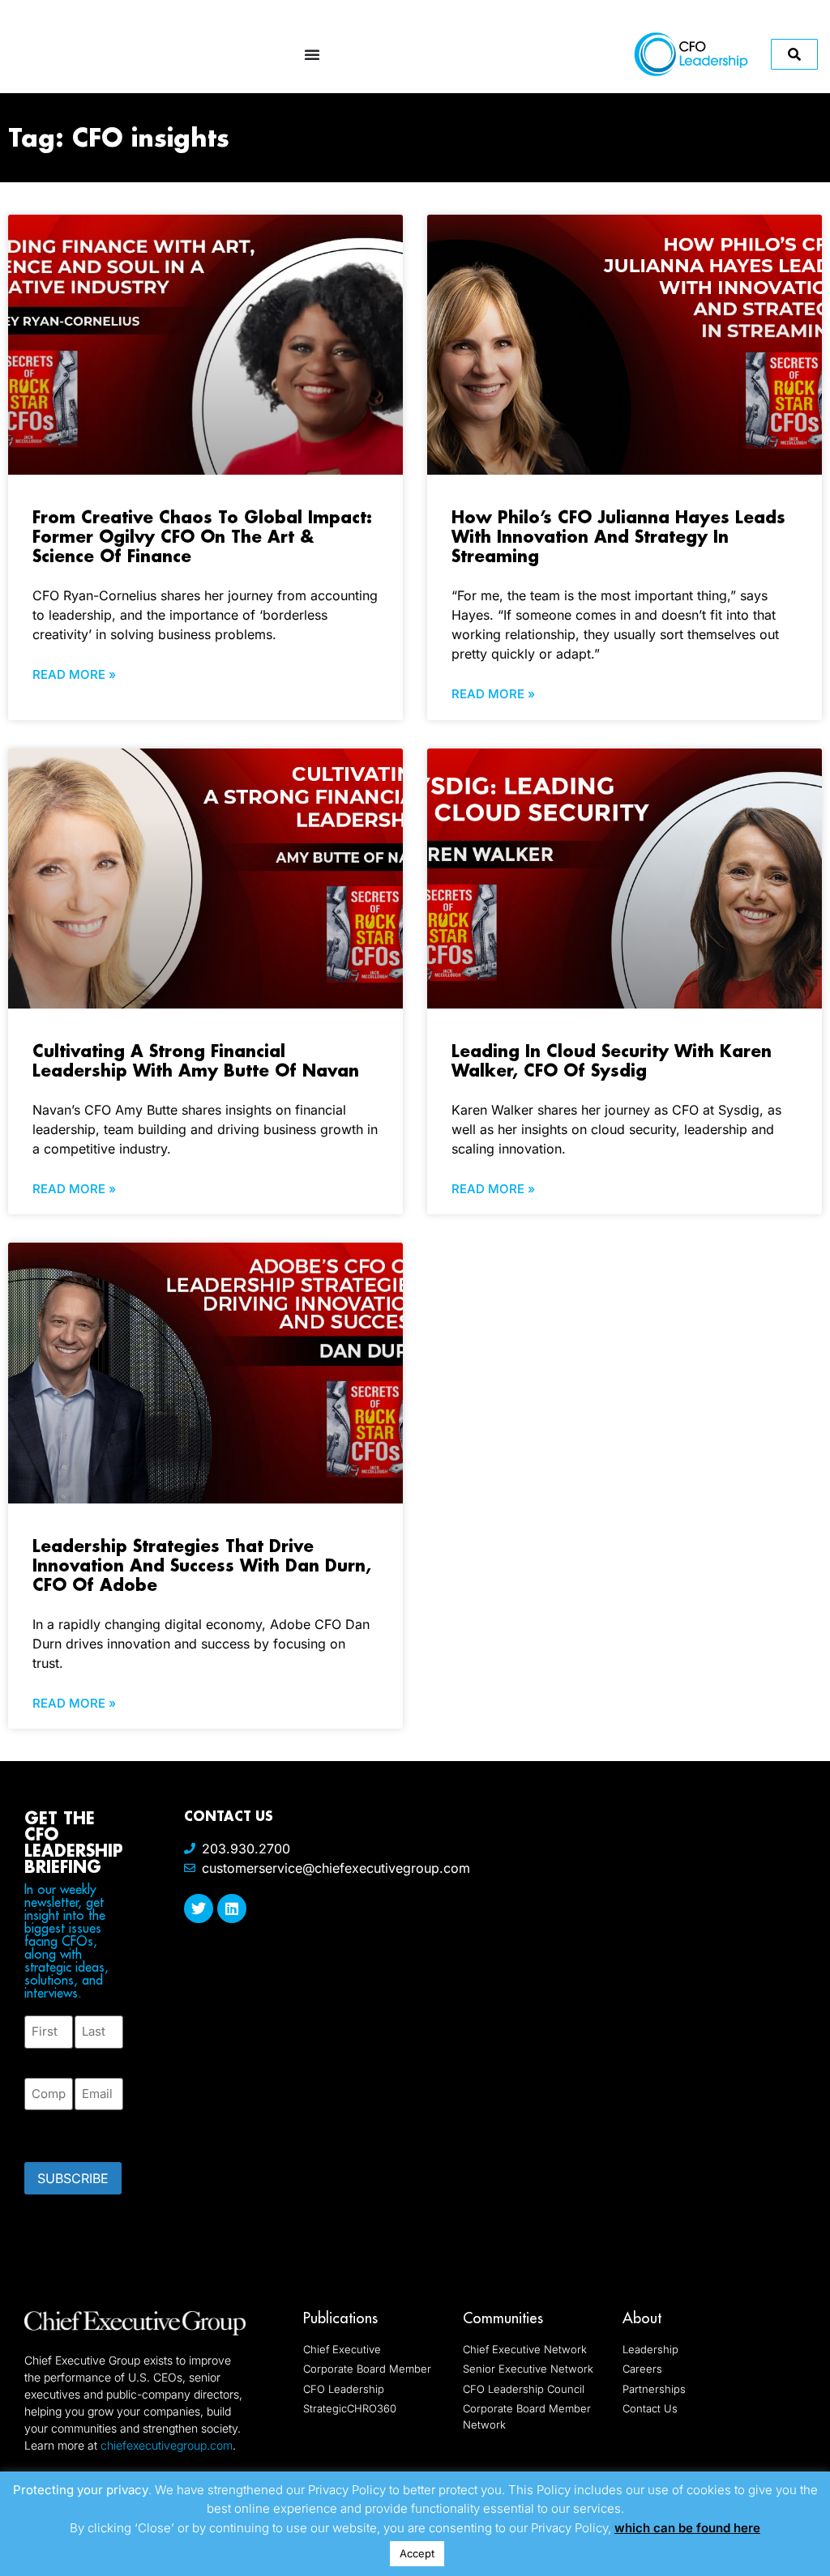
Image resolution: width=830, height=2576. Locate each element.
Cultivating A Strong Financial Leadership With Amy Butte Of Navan (196, 1060)
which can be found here (687, 2528)
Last (86, 2058)
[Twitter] (199, 1909)
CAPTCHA (57, 2131)
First (37, 2058)
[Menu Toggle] (312, 54)
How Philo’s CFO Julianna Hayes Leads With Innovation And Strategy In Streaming (618, 536)
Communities (503, 2318)
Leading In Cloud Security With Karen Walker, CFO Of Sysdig (612, 1060)
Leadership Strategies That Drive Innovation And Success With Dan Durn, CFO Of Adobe (202, 1565)
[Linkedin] (232, 1909)
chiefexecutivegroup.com (167, 2445)
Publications (340, 2318)
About (642, 2318)
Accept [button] (417, 2553)
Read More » (74, 674)
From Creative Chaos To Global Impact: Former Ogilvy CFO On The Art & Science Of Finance (202, 536)
